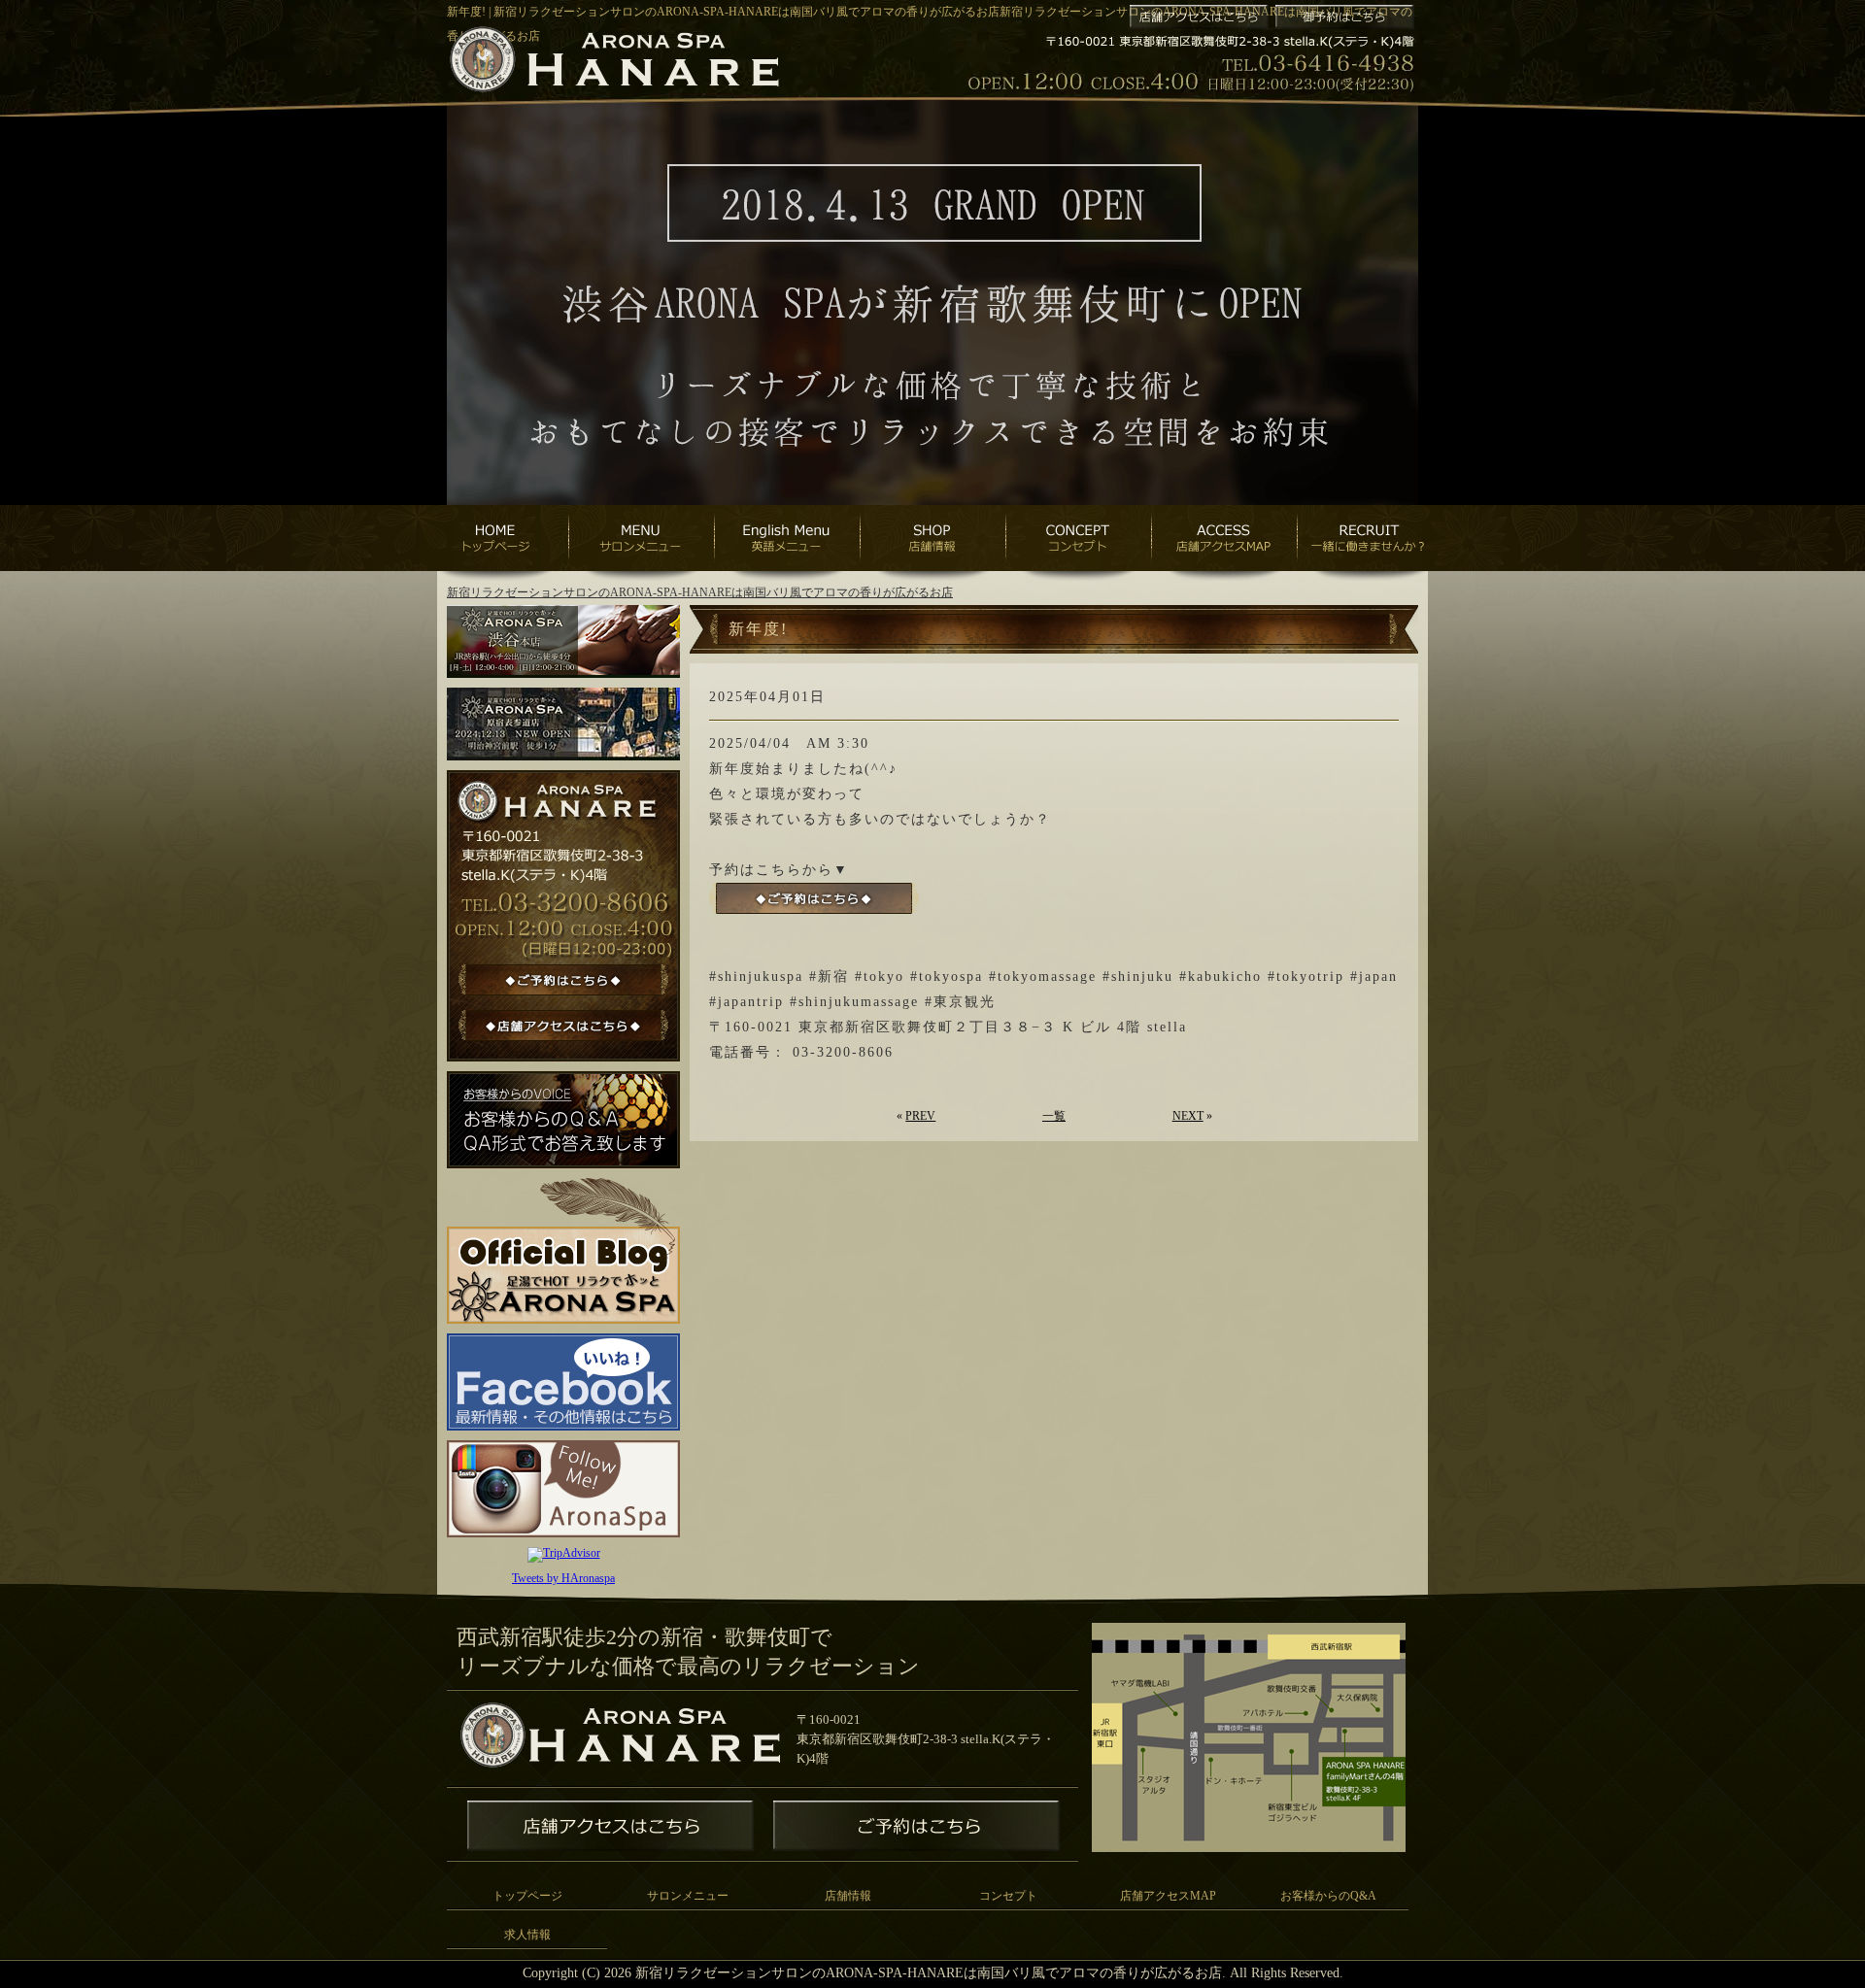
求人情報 (527, 1935)
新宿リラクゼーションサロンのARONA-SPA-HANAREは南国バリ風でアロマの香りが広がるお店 (700, 592)
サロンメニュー (688, 1896)
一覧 (1054, 1116)
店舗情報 (848, 1896)
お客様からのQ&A (1328, 1896)
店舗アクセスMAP (1168, 1896)
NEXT (1188, 1116)
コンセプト (1008, 1896)
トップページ (527, 1896)
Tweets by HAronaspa (563, 1578)
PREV (920, 1116)
